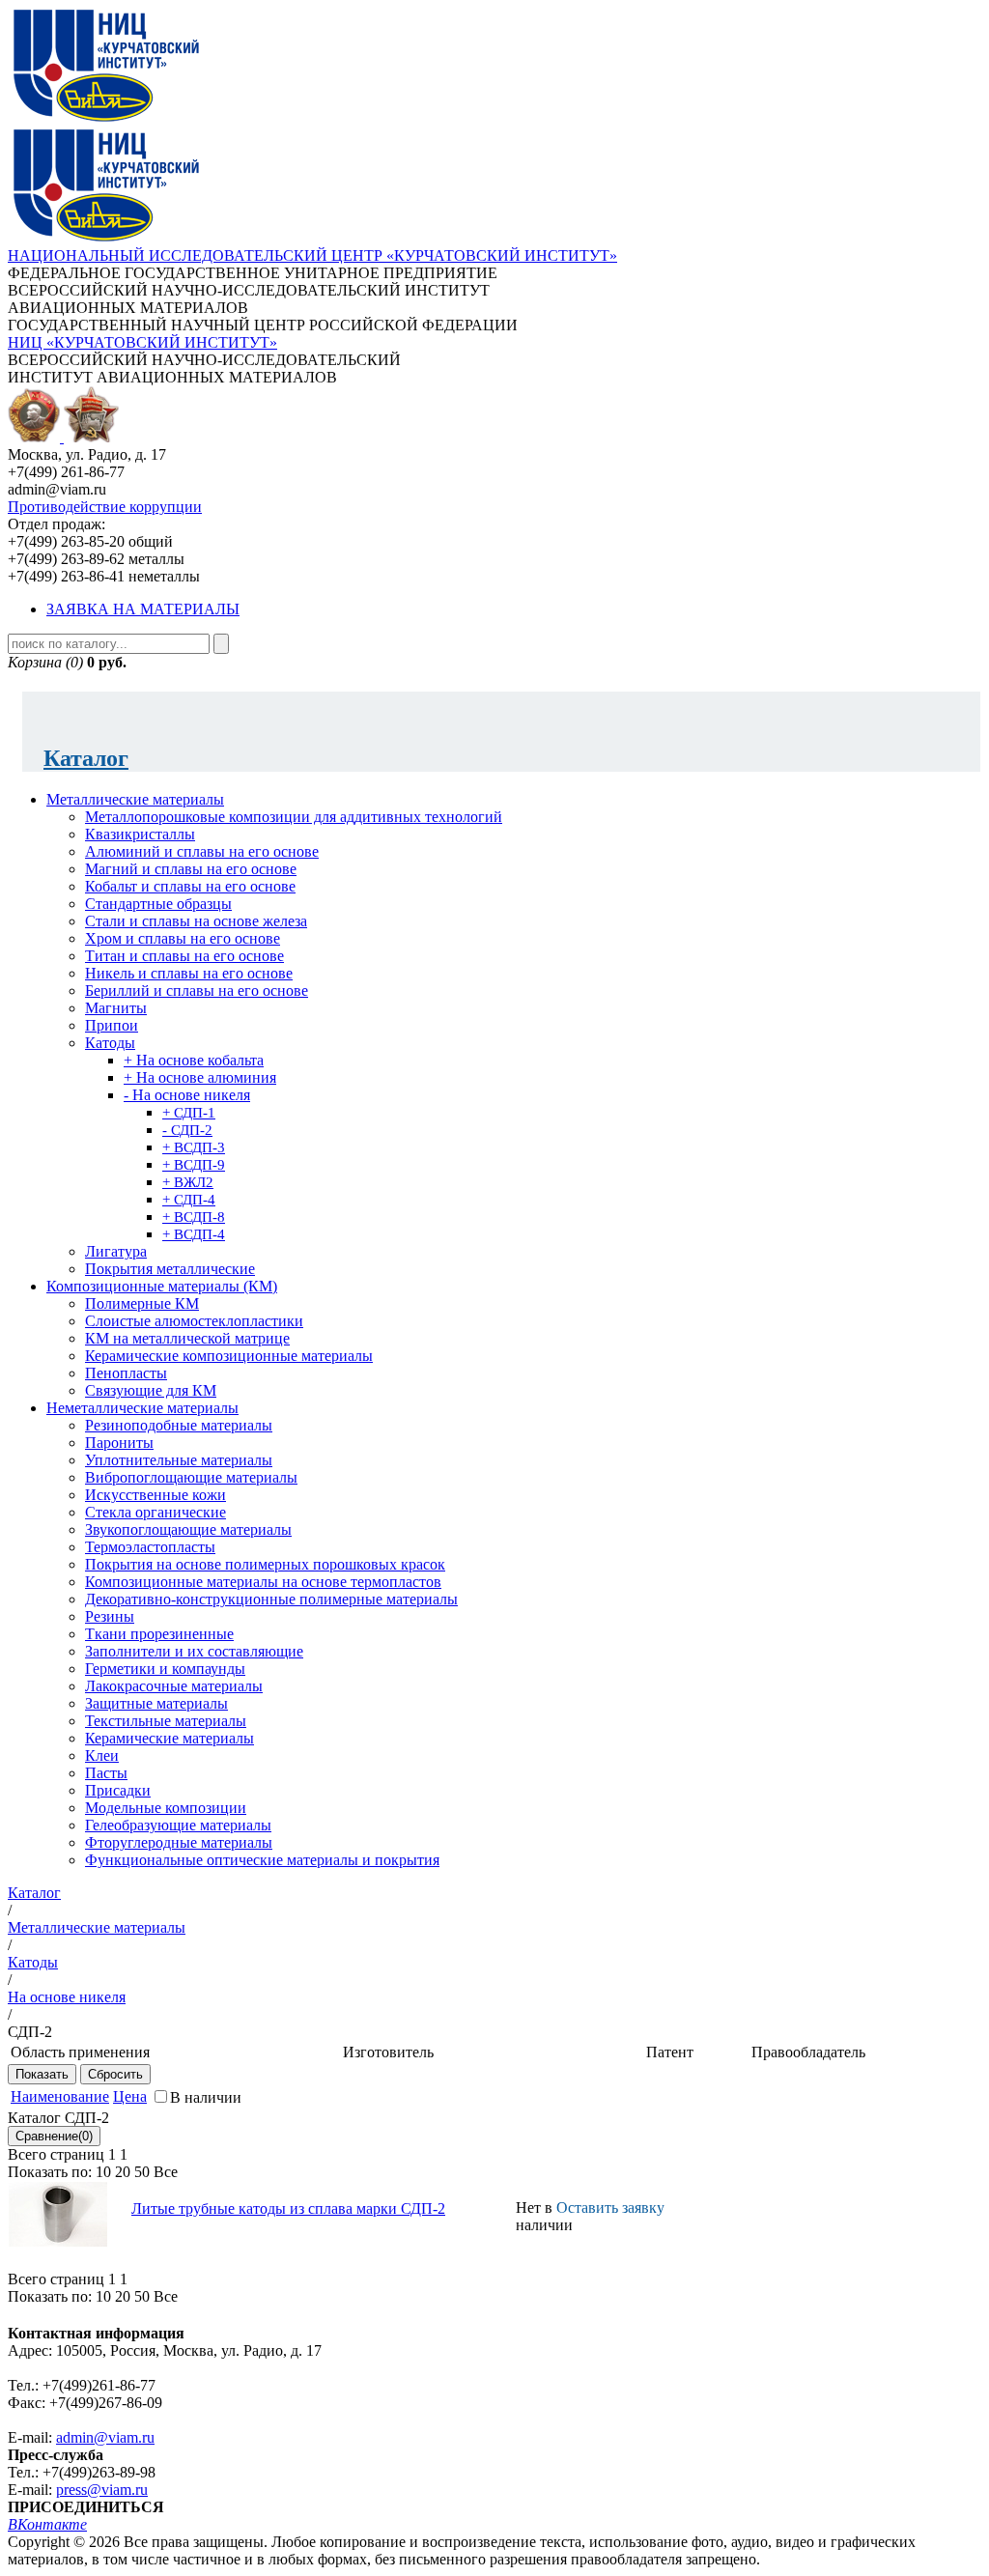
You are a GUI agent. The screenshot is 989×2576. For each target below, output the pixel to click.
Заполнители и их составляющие (194, 1651)
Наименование (60, 2096)
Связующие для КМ (151, 1390)
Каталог (86, 758)
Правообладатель (808, 2052)
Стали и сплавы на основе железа (196, 921)
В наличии (206, 2097)
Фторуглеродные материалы (179, 1842)
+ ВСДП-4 (194, 1234)
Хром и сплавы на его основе (183, 938)
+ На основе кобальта (194, 1060)
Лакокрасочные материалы (174, 1686)
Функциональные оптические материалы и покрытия (262, 1860)
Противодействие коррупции (105, 507)
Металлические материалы (135, 799)
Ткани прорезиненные (159, 1634)
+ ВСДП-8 (194, 1217)
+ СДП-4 (189, 1200)
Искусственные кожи (155, 1495)
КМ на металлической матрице (187, 1338)
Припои (112, 1025)
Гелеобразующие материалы (178, 1825)
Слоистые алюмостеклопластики (194, 1321)
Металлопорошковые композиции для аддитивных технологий (294, 817)
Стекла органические (155, 1512)
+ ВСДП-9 (194, 1165)
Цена (130, 2096)
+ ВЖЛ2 (188, 1182)
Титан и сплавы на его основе (184, 956)
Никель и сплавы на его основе (189, 973)
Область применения (80, 2052)
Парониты (119, 1443)
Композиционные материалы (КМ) (162, 1286)
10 (103, 2172)
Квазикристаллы (140, 834)
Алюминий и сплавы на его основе (202, 851)
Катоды (110, 1043)
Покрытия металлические (170, 1269)
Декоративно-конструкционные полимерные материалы (271, 1599)
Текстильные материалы (166, 1721)
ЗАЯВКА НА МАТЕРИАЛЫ (143, 609)
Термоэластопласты (150, 1547)
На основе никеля (67, 1997)
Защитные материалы (156, 1703)
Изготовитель (388, 2052)
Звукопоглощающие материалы (188, 1529)
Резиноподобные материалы (179, 1425)
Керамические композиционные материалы (229, 1356)
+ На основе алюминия (200, 1077)
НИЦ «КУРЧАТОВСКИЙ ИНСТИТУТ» (142, 342)
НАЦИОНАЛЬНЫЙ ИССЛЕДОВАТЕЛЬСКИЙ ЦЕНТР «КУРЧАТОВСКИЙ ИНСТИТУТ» (312, 255)
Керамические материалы (170, 1738)
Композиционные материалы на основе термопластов (263, 1582)
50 (142, 2172)
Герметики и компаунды (165, 1669)
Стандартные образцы (158, 904)
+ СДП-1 (189, 1113)
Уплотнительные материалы (179, 1460)
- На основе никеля (187, 1095)
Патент (670, 2052)
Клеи (102, 1755)
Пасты (106, 1773)
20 (123, 2172)
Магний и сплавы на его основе (191, 869)
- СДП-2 (187, 1130)
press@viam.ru (102, 2490)
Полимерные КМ (142, 1303)
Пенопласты (126, 1373)
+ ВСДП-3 (194, 1147)
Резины (110, 1616)
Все (166, 2172)
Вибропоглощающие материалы (191, 1477)
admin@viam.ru (105, 2437)
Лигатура (116, 1251)
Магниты (116, 1008)
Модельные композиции (166, 1808)
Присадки (118, 1790)
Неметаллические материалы (142, 1408)
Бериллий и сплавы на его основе (197, 991)
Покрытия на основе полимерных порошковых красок (265, 1564)
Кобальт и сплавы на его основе (190, 886)
